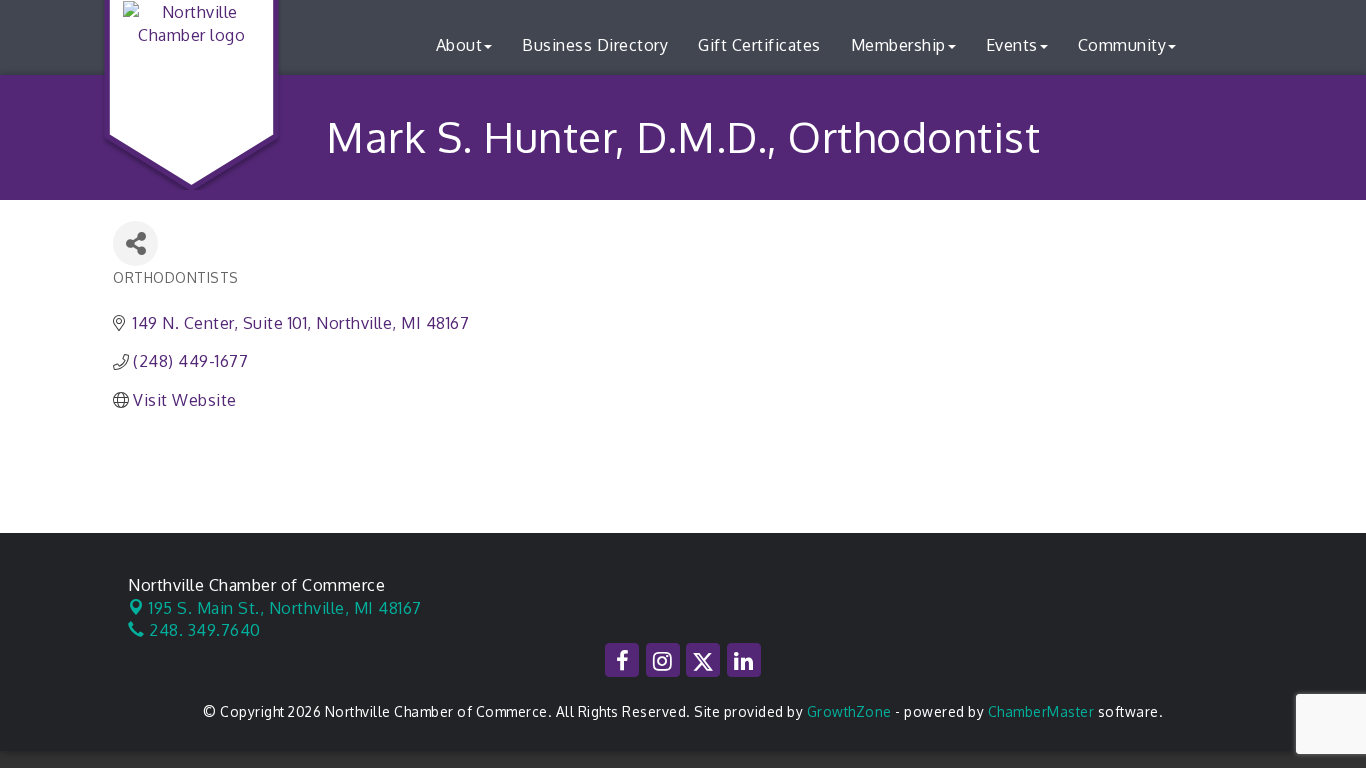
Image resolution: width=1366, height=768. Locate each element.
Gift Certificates (759, 45)
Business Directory (595, 45)
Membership (898, 45)
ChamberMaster (1041, 711)
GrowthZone (849, 711)
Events (1012, 45)
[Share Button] (135, 243)
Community (1122, 45)
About (459, 45)
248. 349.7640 (203, 630)
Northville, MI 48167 (285, 608)
